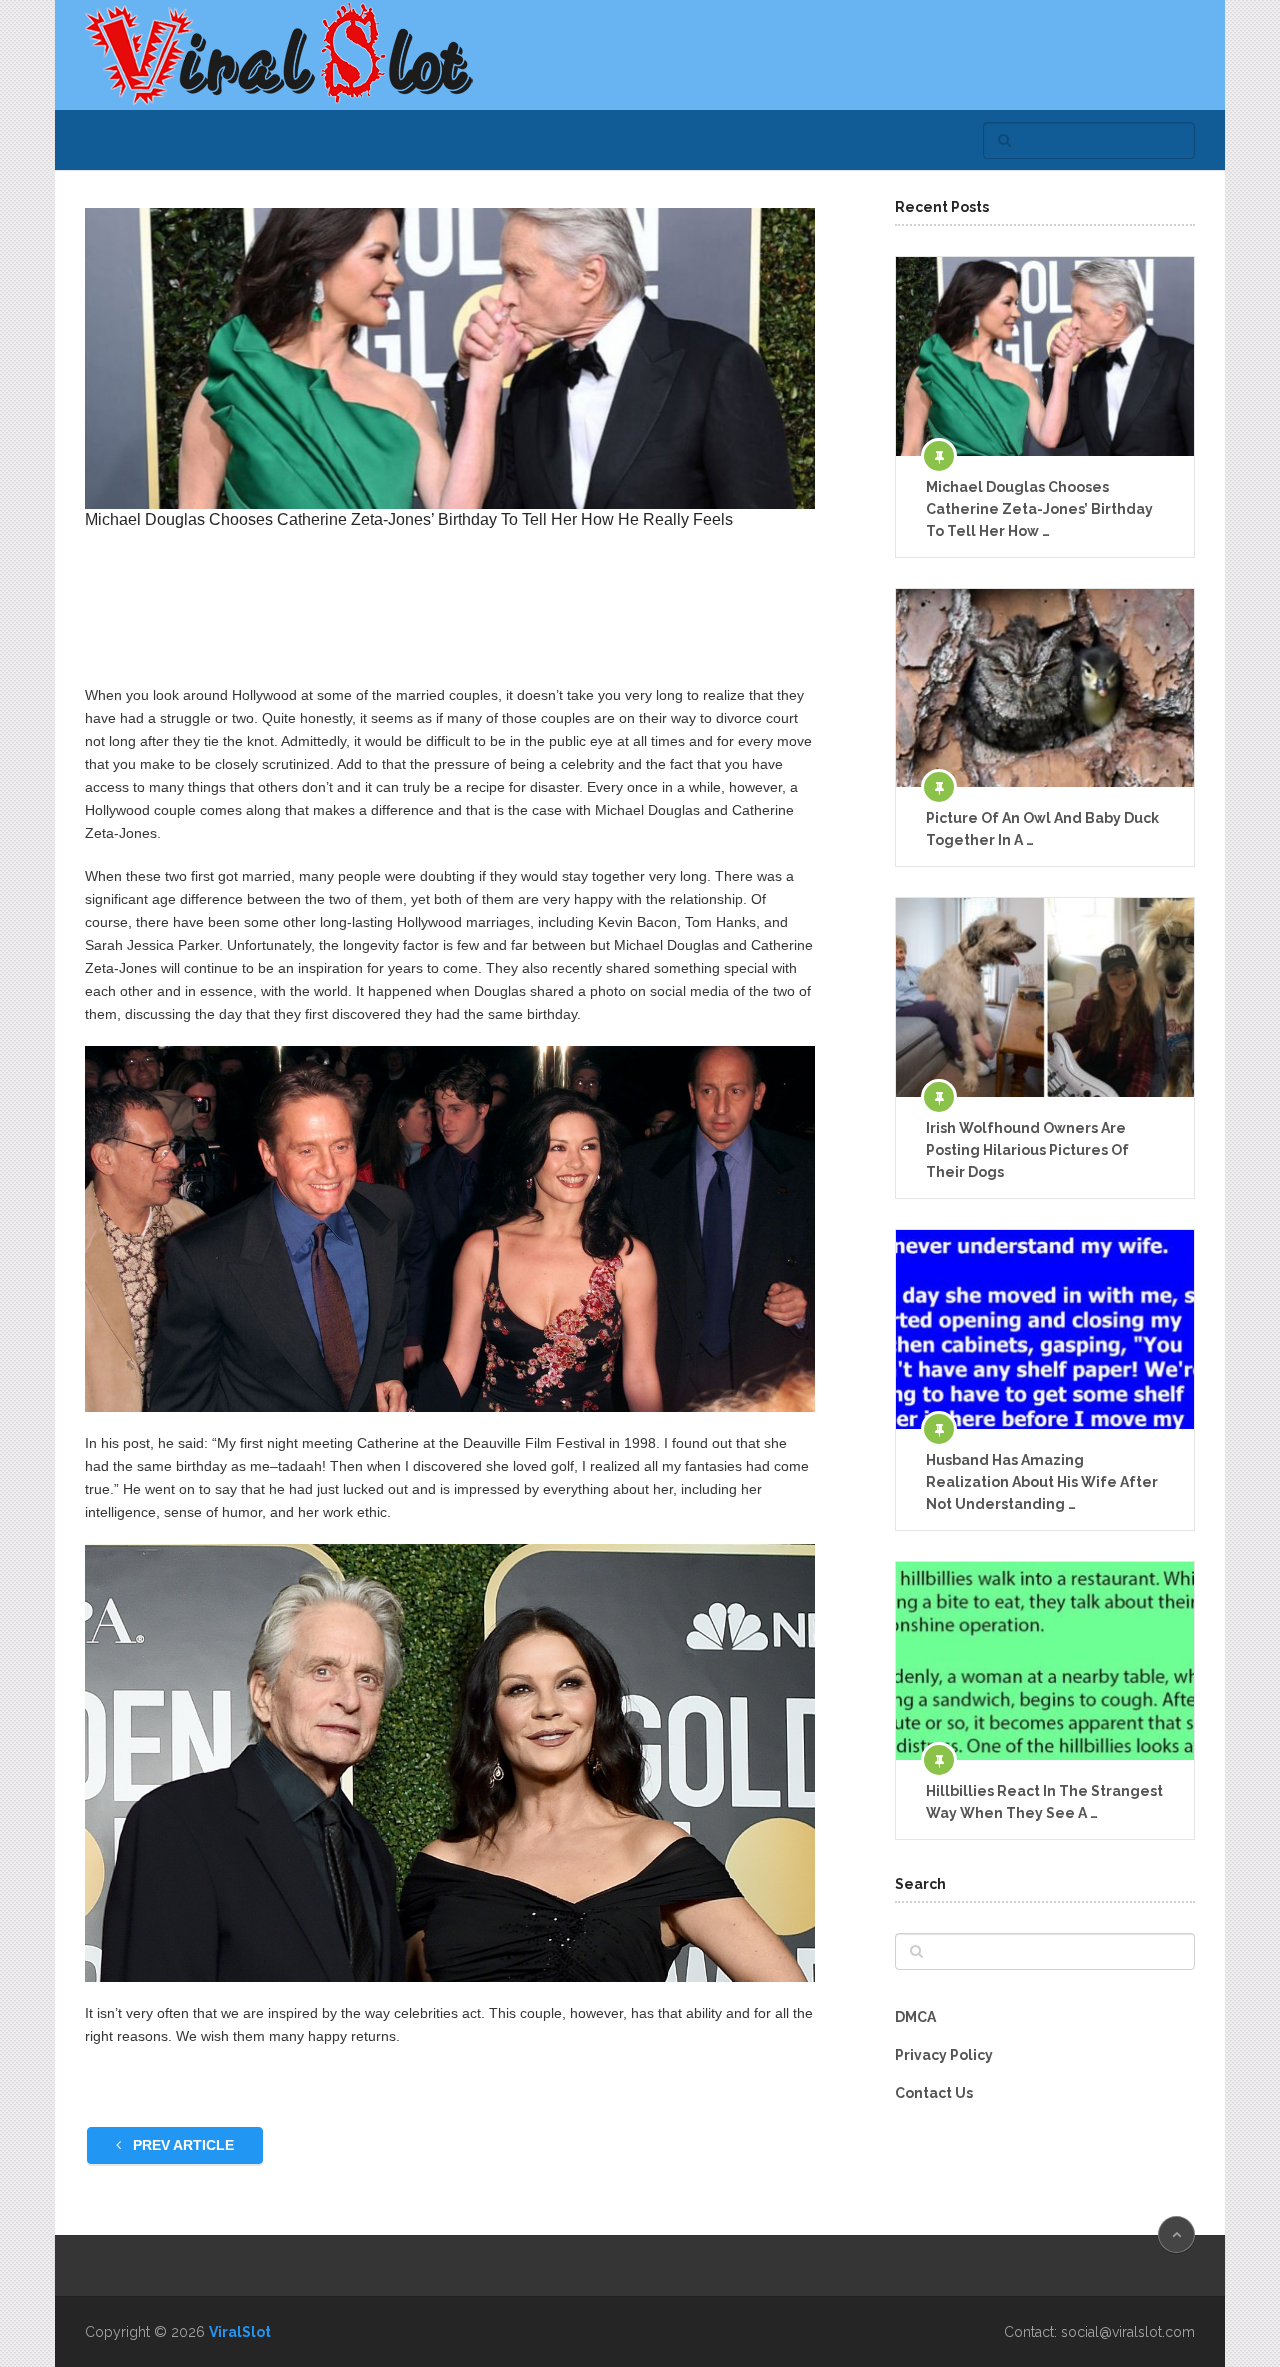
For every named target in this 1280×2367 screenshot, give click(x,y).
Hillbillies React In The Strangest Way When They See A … (1044, 1802)
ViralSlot (240, 2332)
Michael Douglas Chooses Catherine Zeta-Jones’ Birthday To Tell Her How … (1039, 509)
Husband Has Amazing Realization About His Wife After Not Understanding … (1042, 1482)
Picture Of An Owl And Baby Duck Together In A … (1042, 829)
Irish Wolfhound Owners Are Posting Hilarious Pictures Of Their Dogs (1027, 1150)
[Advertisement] (450, 617)
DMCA (915, 2017)
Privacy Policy (944, 2055)
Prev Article (181, 2145)
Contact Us (934, 2093)
